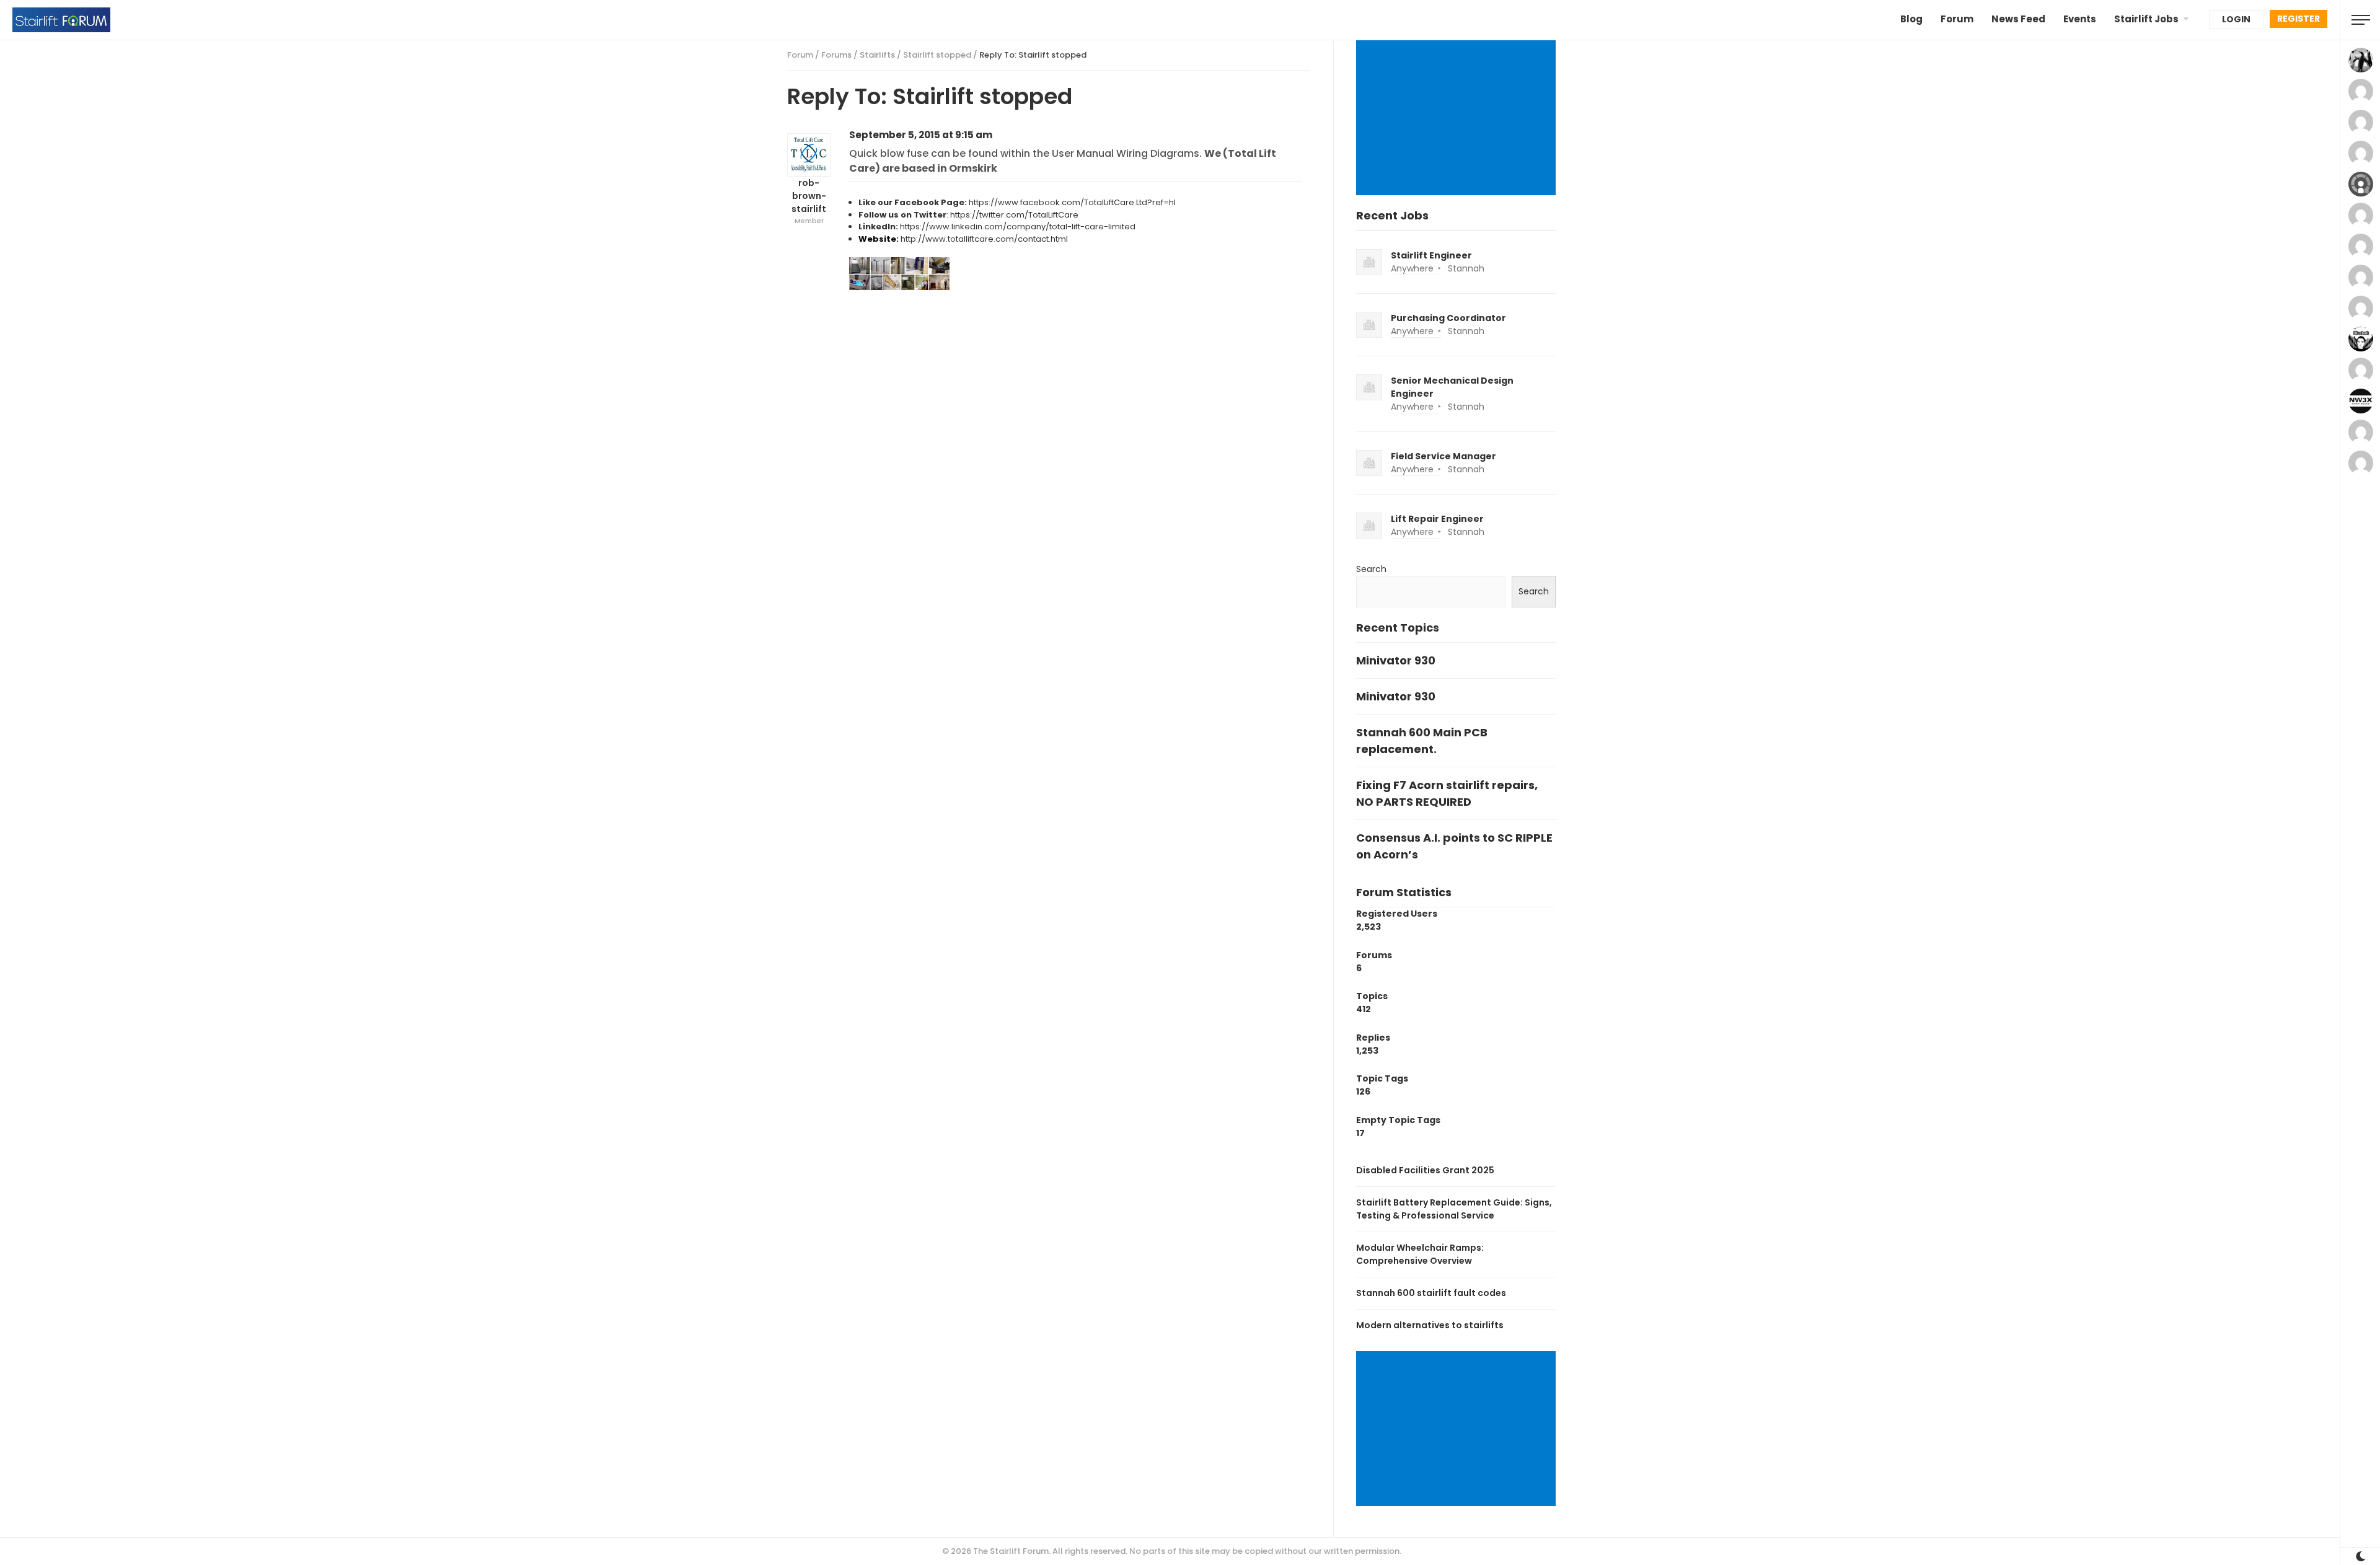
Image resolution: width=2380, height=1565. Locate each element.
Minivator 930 (1396, 660)
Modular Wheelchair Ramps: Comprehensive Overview (1420, 1254)
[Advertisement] (1458, 119)
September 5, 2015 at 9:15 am (921, 135)
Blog (1911, 19)
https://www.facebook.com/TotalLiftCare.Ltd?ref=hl (1072, 202)
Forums (836, 55)
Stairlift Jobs (2146, 19)
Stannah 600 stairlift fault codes (1431, 1293)
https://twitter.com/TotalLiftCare (1014, 215)
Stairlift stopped (937, 55)
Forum (1957, 19)
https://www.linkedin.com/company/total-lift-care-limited (1018, 227)
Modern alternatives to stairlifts (1430, 1325)
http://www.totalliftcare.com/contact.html (984, 239)
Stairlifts (877, 55)
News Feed (2018, 19)
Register (2298, 19)
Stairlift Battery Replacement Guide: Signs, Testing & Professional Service (1454, 1209)
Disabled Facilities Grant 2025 (1425, 1170)
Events (2080, 19)
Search (1371, 569)
